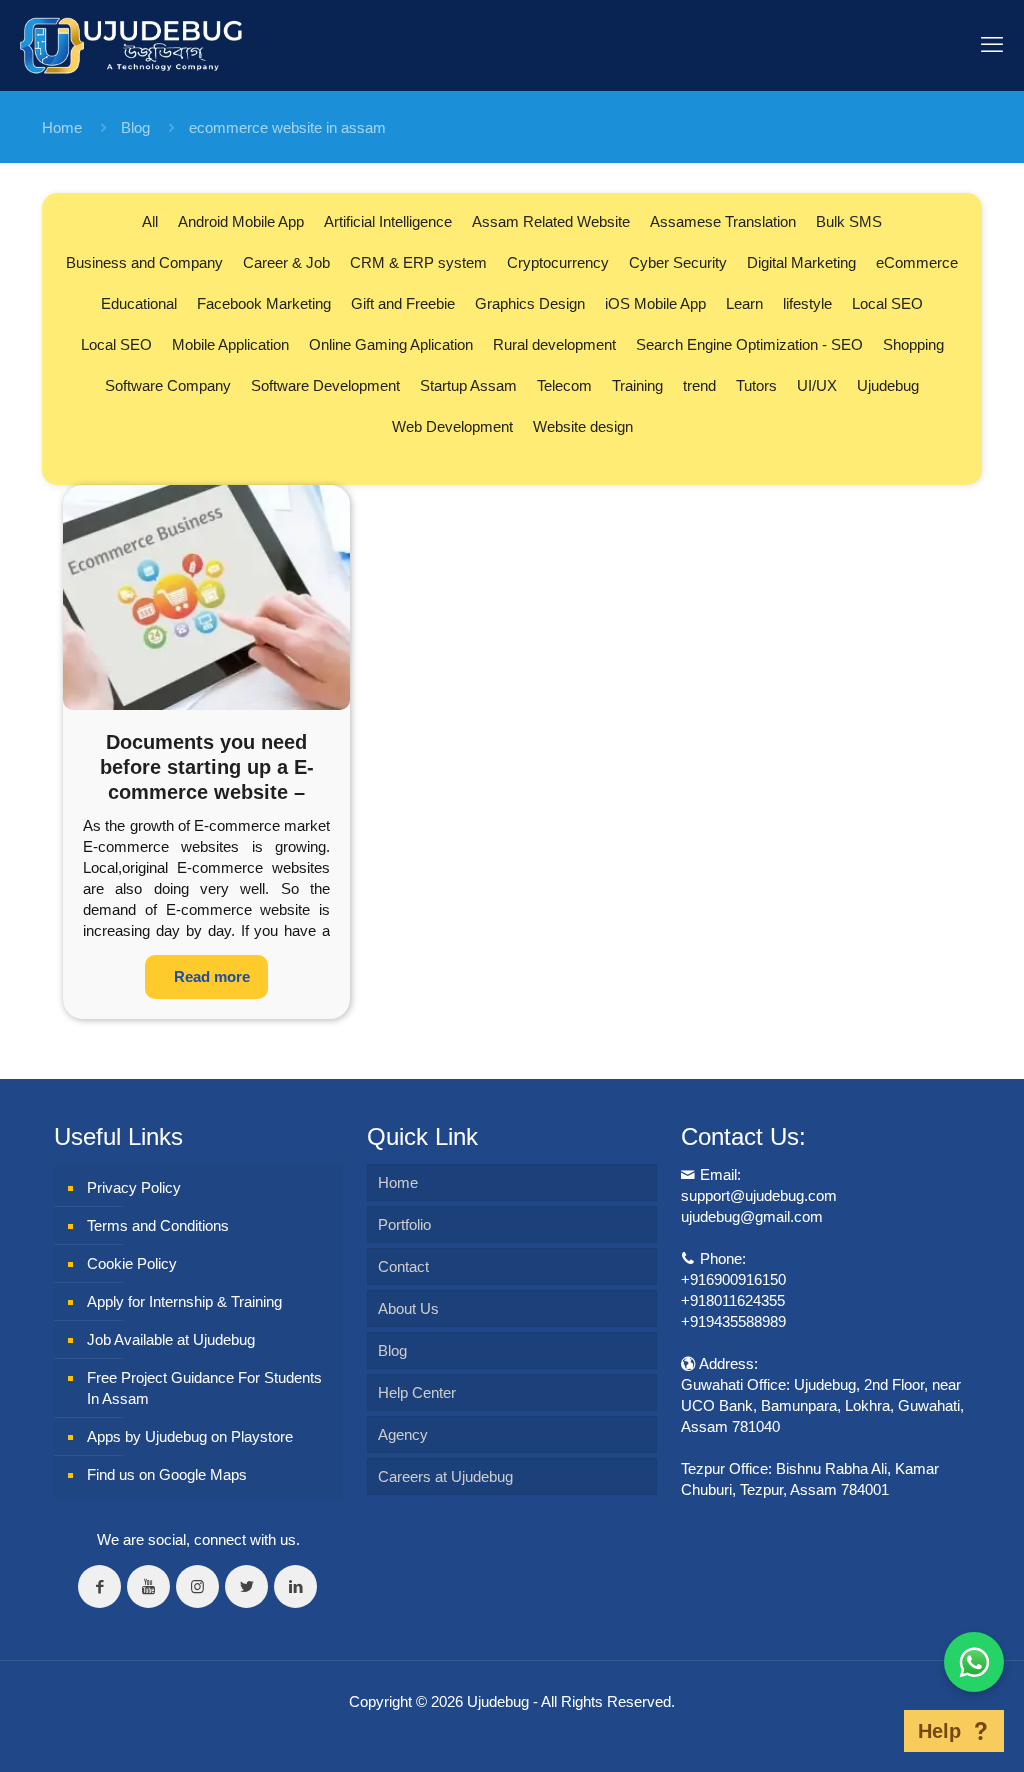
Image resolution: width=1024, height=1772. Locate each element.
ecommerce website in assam (287, 127)
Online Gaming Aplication (391, 344)
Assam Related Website (551, 221)
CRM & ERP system (418, 262)
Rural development (554, 344)
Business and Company (144, 262)
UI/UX (817, 385)
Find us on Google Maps (167, 1474)
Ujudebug (888, 385)
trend (699, 385)
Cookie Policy (132, 1263)
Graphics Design (530, 303)
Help (939, 1731)
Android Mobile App (241, 221)
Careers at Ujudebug (445, 1476)
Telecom (564, 385)
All (150, 221)
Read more (212, 976)
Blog (135, 127)
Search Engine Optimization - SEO (749, 344)
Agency (403, 1434)
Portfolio (404, 1224)
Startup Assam (468, 385)
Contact (403, 1266)
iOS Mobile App (655, 303)
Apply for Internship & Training (184, 1301)
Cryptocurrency (558, 262)
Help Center (417, 1392)
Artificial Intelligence (388, 221)
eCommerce (917, 262)
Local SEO (887, 303)
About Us (408, 1308)
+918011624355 (733, 1300)
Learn (744, 303)
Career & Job (286, 262)
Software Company (168, 385)
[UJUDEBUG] (131, 45)
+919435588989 (733, 1321)
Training (637, 385)
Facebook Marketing (264, 303)
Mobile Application (230, 344)
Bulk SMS (849, 221)
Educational (139, 303)
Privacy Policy (134, 1187)
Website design (583, 426)
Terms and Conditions (158, 1225)
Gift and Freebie (403, 303)
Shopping (913, 344)
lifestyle (807, 303)
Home (62, 127)
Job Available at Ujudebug (171, 1339)
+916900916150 (733, 1279)
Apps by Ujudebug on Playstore (190, 1436)
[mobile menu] (992, 45)
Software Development (325, 385)
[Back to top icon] (873, 1731)
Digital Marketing (801, 262)
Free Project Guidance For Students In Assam (204, 1388)
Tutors (756, 385)
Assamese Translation (723, 221)
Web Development (452, 426)
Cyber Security (678, 262)
